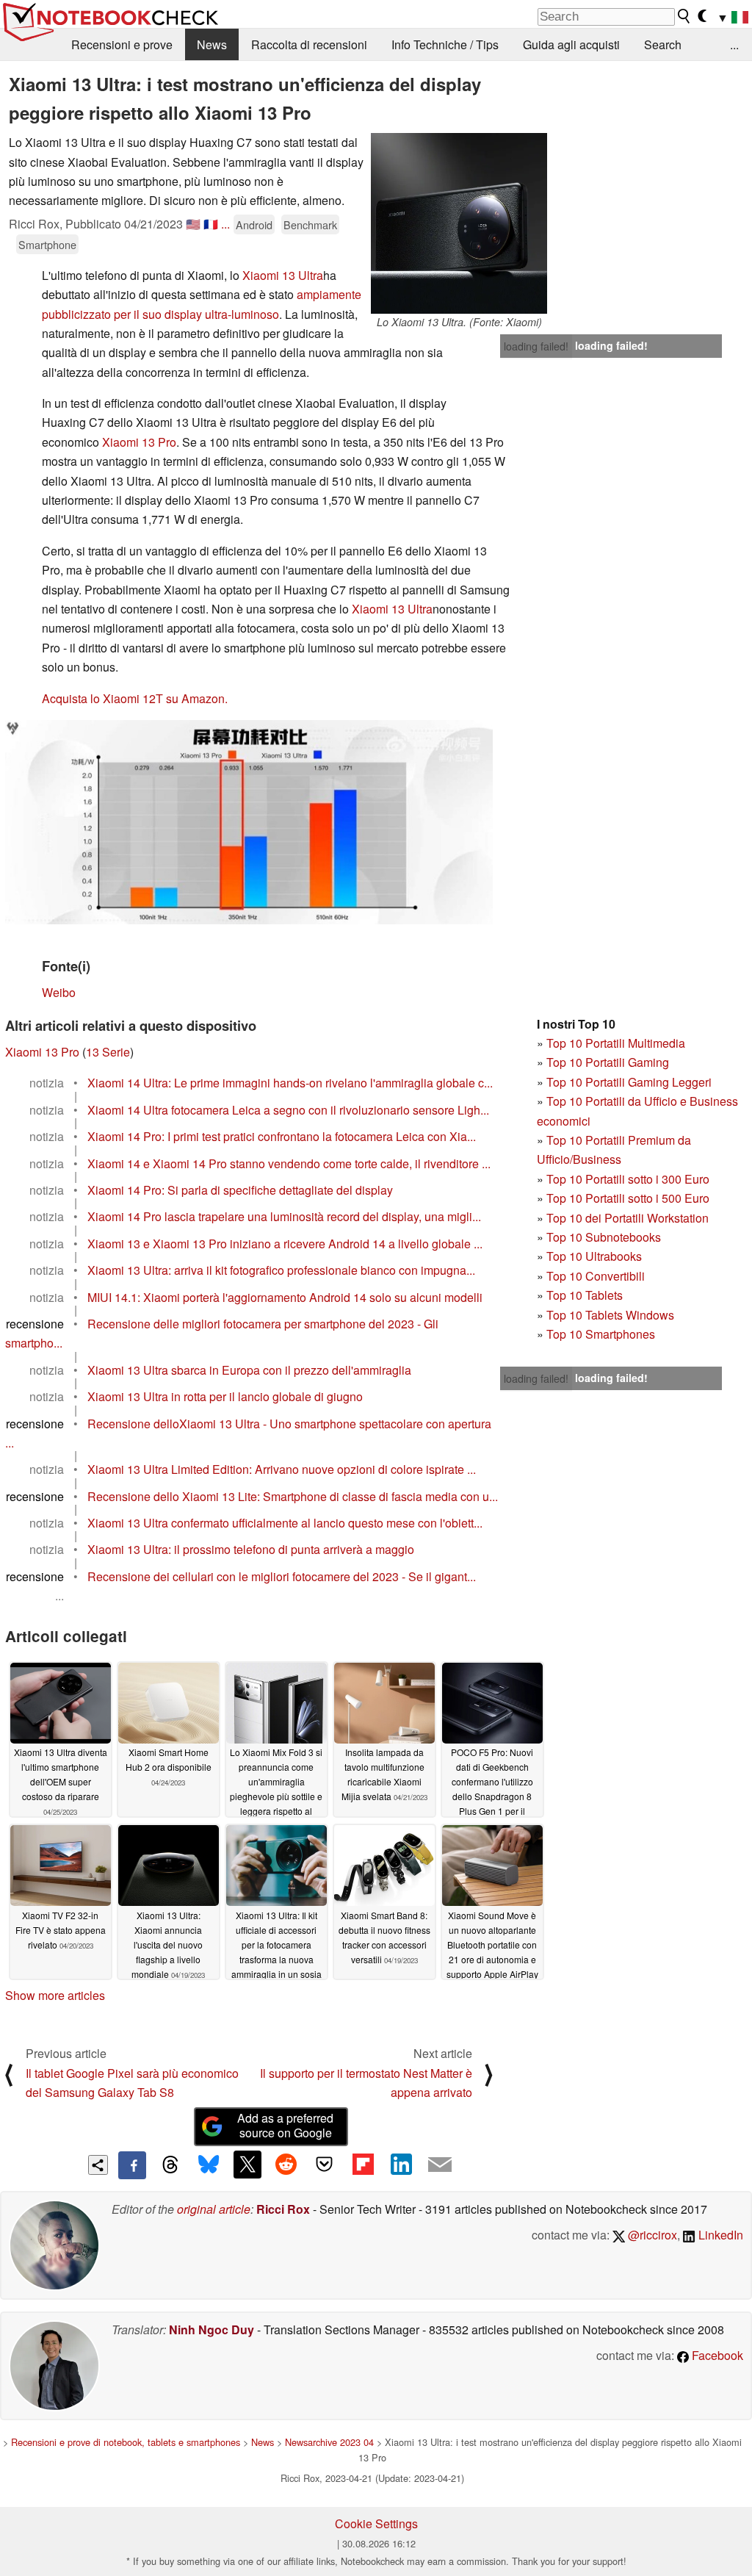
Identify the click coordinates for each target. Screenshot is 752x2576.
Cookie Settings (376, 2523)
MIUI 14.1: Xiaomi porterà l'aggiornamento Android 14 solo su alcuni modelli (285, 1297)
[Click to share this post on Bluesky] (209, 2165)
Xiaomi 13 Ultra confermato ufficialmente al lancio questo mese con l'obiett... (285, 1523)
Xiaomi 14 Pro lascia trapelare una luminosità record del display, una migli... (284, 1216)
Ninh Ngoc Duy (211, 2329)
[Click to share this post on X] (247, 2165)
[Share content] (98, 2165)
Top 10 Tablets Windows (610, 1315)
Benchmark (310, 224)
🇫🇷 (211, 224)
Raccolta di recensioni (309, 44)
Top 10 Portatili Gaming (608, 1062)
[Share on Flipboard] (363, 2165)
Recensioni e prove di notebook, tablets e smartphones (126, 2442)
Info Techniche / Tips (445, 44)
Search (663, 44)
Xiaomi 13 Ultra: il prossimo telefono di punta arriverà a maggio (251, 1549)
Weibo (59, 992)
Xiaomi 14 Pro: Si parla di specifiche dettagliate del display (240, 1190)
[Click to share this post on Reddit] (286, 2165)
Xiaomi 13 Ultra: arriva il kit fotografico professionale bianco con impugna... (281, 1270)
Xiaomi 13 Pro (139, 442)
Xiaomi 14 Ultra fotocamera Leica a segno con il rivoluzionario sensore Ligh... (288, 1110)
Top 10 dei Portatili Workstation (628, 1218)
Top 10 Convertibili (596, 1276)
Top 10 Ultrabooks (594, 1256)
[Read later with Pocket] (325, 2165)
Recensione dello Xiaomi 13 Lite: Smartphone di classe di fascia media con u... (293, 1496)
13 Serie (108, 1052)
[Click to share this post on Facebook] (132, 2165)
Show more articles (55, 1995)
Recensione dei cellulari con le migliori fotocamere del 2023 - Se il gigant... (282, 1576)
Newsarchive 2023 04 (329, 2442)
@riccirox (651, 2235)
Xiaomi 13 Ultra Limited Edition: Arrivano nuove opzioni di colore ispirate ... (282, 1469)
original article (214, 2209)
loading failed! (536, 346)
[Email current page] (440, 2165)
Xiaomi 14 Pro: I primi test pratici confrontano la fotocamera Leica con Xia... (282, 1136)
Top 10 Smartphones (601, 1334)
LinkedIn (719, 2235)
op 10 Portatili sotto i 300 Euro (631, 1179)
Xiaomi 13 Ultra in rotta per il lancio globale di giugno (225, 1396)
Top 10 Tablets (585, 1295)
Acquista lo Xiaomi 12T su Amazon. (135, 698)
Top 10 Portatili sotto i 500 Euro (628, 1198)
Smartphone (47, 244)
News (212, 44)
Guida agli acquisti (571, 44)
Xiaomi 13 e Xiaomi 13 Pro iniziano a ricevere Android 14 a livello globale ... (285, 1244)
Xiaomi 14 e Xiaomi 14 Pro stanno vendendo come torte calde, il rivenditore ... (289, 1163)
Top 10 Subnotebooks (604, 1237)
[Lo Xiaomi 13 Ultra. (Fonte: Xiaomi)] (459, 223)
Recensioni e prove (122, 44)
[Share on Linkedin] (401, 2165)
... (734, 44)
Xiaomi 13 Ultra (283, 275)
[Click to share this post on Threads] (170, 2165)
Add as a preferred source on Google (285, 2126)
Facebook (716, 2355)
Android (254, 224)
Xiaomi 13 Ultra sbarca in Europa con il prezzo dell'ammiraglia (249, 1370)
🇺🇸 (193, 224)
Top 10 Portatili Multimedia (616, 1043)
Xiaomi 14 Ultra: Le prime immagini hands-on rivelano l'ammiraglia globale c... (290, 1083)
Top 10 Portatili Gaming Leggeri (629, 1082)
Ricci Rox (283, 2209)
